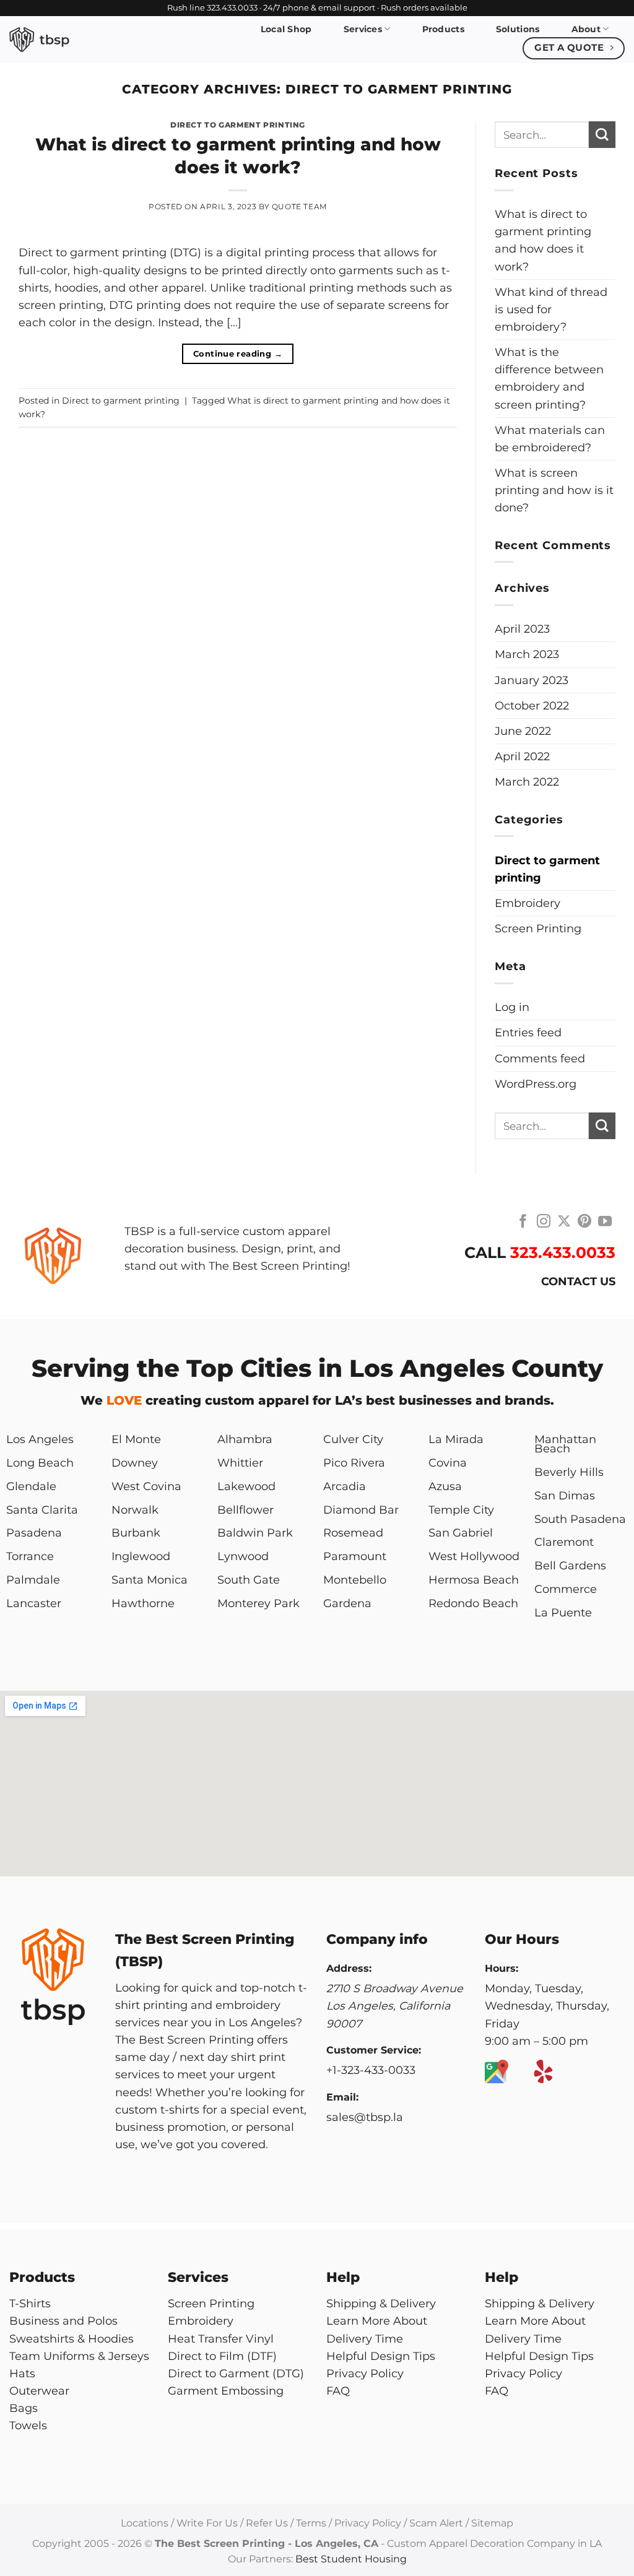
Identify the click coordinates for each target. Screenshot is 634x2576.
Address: (349, 1968)
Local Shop (286, 29)
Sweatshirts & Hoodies (72, 2339)
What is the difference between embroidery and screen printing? (549, 378)
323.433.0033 (563, 1252)
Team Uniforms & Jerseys (79, 2356)
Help (343, 2277)
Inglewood (141, 1556)
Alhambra (245, 1439)
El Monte (136, 1439)
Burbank (136, 1533)
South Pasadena (580, 1519)
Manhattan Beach (565, 1444)
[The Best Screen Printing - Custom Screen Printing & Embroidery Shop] (70, 40)
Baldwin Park (255, 1533)
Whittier (240, 1463)
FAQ (338, 2391)
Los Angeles (40, 1439)
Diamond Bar (361, 1510)
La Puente (563, 1612)
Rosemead (353, 1533)
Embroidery (528, 903)
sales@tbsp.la (365, 2117)
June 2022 (523, 731)
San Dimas (565, 1495)
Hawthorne (143, 1603)
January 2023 (532, 680)
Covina (448, 1463)
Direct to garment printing (238, 125)
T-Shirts (30, 2303)
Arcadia (345, 1486)
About (586, 29)
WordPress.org (536, 1084)
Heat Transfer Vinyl (221, 2339)
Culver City (353, 1439)
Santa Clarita (42, 1510)
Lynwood (243, 1556)
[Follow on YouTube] (605, 1222)
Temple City (461, 1510)
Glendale (31, 1486)
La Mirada (456, 1439)
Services (363, 29)
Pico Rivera (354, 1463)
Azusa (445, 1486)
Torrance (30, 1556)
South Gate (249, 1580)
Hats (22, 2373)
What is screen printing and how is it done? (554, 490)
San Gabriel (461, 1533)
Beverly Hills (569, 1472)
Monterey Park (258, 1603)
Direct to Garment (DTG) (236, 2373)
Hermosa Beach (474, 1580)
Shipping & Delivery (381, 2303)
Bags (24, 2408)
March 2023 (527, 654)
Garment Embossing (226, 2391)
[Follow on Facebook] (523, 1222)
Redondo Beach (473, 1603)
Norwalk (135, 1510)
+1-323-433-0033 (371, 2070)
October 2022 (532, 705)
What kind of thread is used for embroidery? (551, 309)
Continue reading (238, 353)
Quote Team (299, 206)
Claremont (564, 1542)
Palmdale (33, 1580)
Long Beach (40, 1463)
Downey (135, 1463)
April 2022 (522, 756)
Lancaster (34, 1603)
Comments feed (540, 1058)
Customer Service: (374, 2050)
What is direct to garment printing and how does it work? (543, 240)
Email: (342, 2097)
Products (443, 29)
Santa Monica (150, 1580)
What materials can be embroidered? (550, 439)
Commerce (566, 1589)
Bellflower (245, 1510)
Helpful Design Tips (381, 2356)
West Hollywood (474, 1556)
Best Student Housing (351, 2559)
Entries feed (528, 1032)
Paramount (355, 1556)
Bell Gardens (570, 1565)
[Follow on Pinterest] (584, 1222)
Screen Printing (538, 928)
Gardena (347, 1603)
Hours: (502, 1968)
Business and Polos (63, 2321)
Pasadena (34, 1533)
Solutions (518, 29)
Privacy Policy (365, 2373)
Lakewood (246, 1486)
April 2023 (522, 629)
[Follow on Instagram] (544, 1222)
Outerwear (39, 2391)
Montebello (355, 1580)
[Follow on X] (564, 1222)
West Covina (146, 1486)
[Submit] (602, 135)
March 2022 (527, 782)
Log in (512, 1007)
